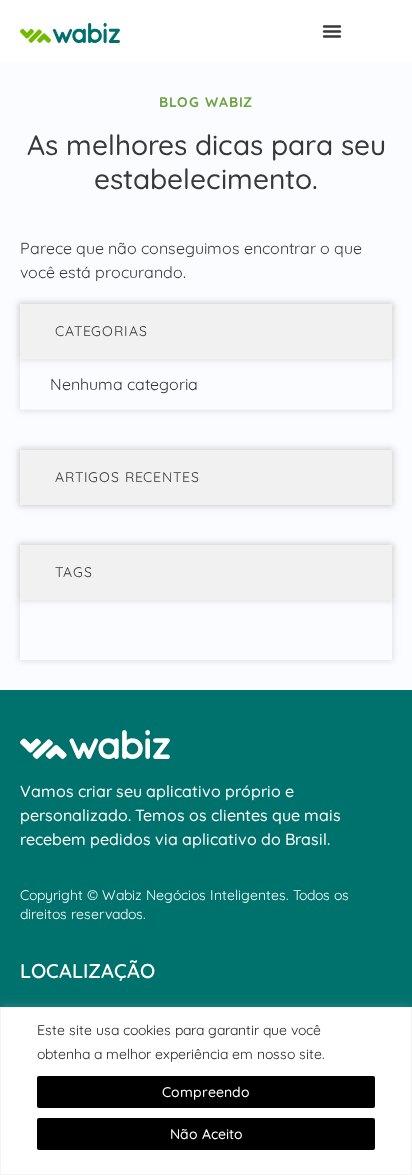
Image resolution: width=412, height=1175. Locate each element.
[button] (332, 31)
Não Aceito (206, 1134)
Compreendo (206, 1092)
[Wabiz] (120, 31)
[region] (206, 1091)
